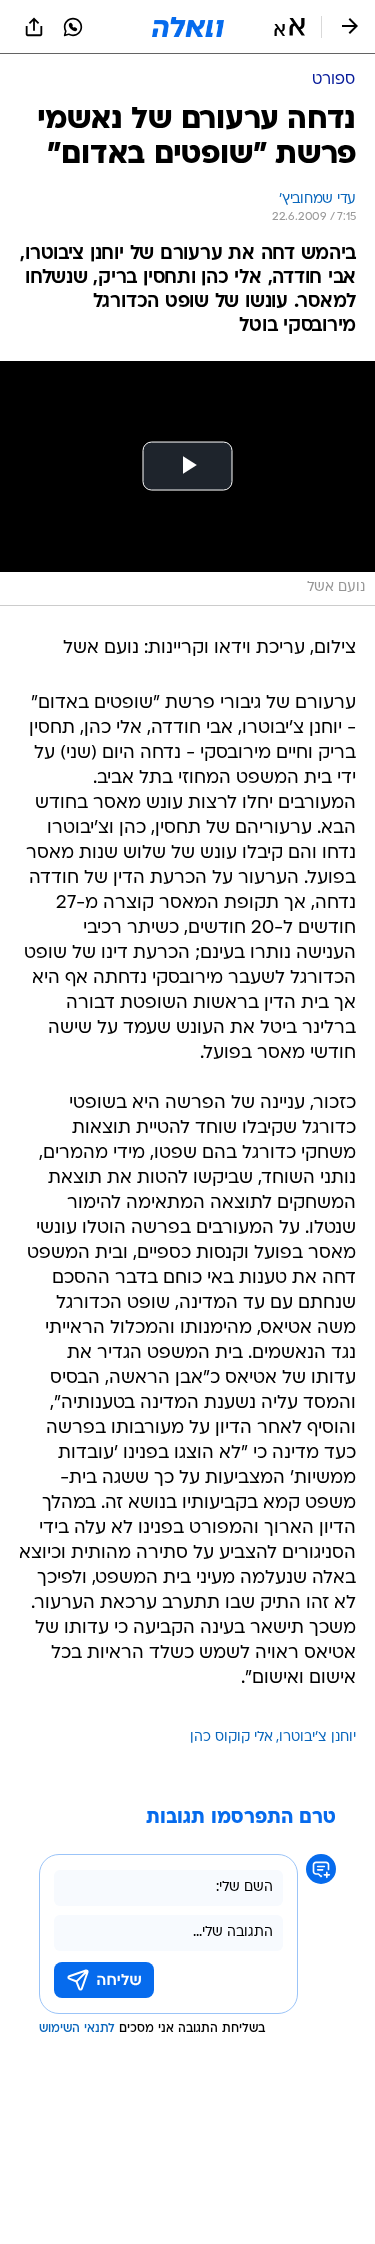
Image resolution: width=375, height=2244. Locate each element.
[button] (289, 27)
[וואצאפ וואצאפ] (73, 27)
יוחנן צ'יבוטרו (317, 1737)
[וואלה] (188, 27)
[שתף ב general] (34, 27)
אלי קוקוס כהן (231, 1737)
